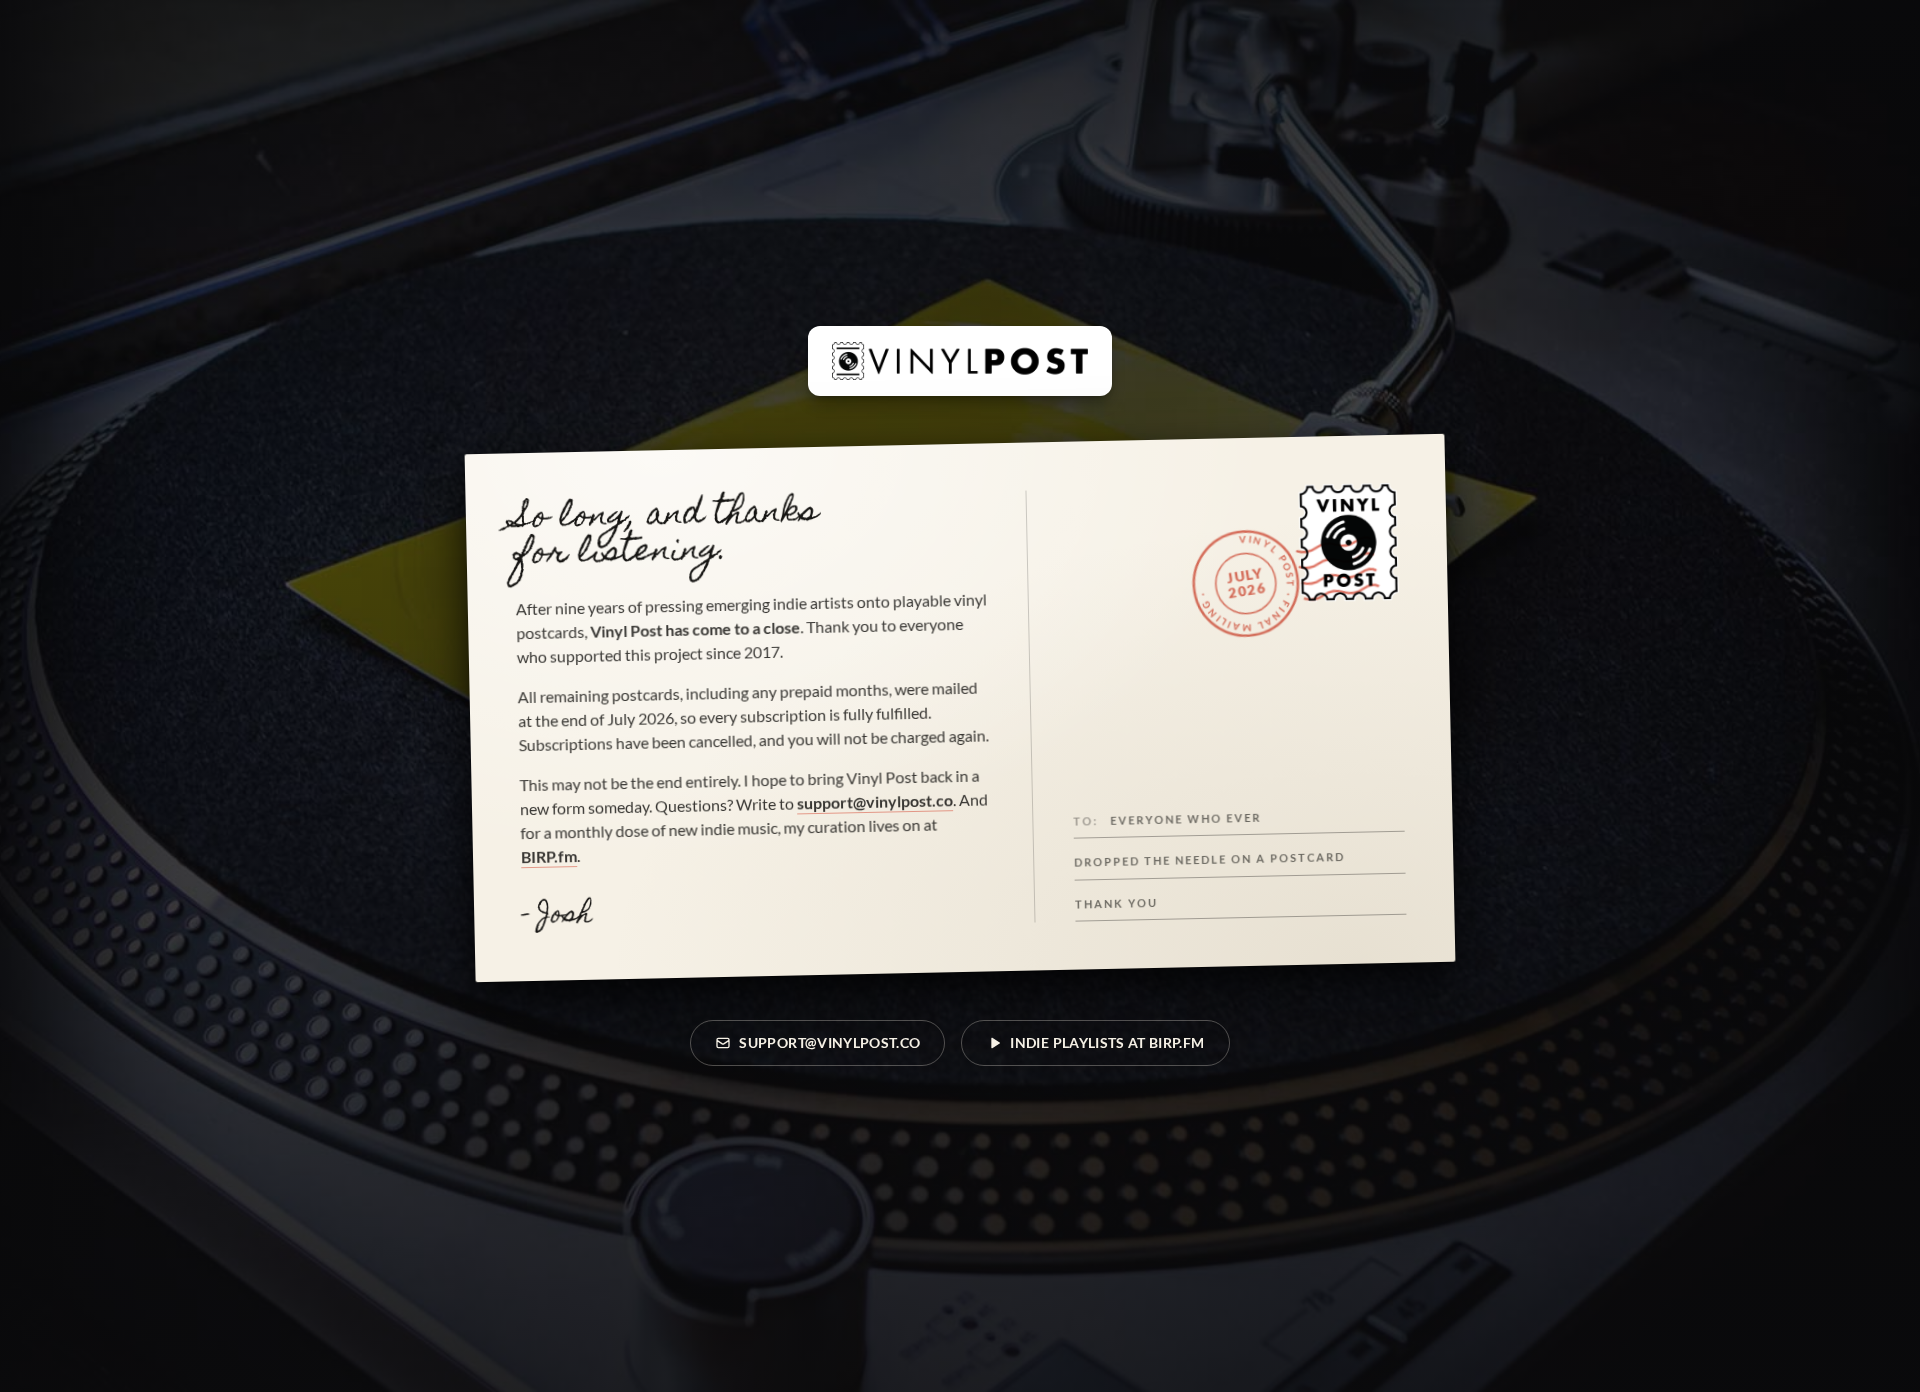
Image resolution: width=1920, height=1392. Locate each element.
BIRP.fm (549, 856)
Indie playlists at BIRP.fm (1107, 1042)
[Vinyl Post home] (960, 361)
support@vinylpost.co (875, 801)
